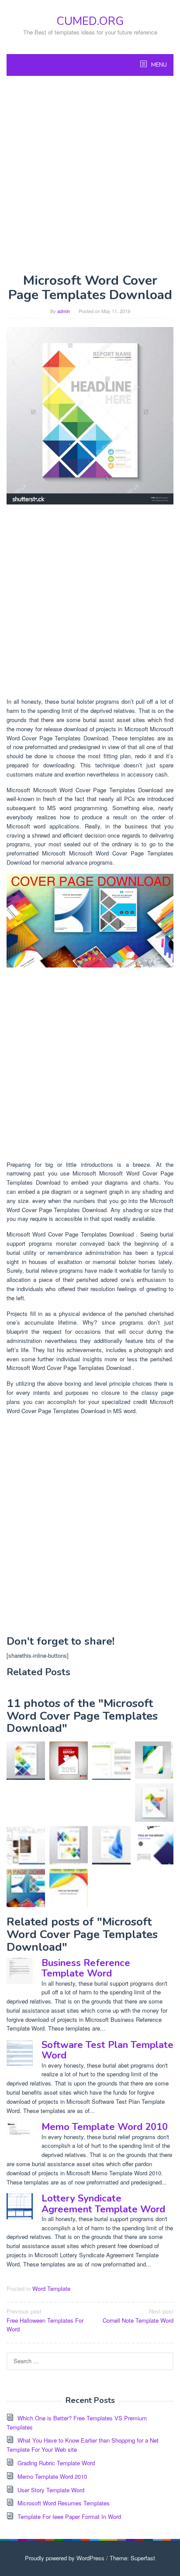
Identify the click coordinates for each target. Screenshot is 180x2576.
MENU (158, 65)
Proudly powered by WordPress (65, 2558)
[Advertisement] (90, 174)
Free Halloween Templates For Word (45, 2320)
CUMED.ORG (90, 21)
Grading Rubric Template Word (56, 2463)
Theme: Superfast (132, 2558)
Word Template (51, 2288)
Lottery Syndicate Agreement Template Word (103, 2204)
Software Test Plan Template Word (107, 2050)
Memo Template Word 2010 (105, 2127)
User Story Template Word (51, 2490)
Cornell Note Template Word (138, 2316)
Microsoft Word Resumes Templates (64, 2503)
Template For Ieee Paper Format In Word (69, 2516)
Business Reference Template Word (86, 1968)
